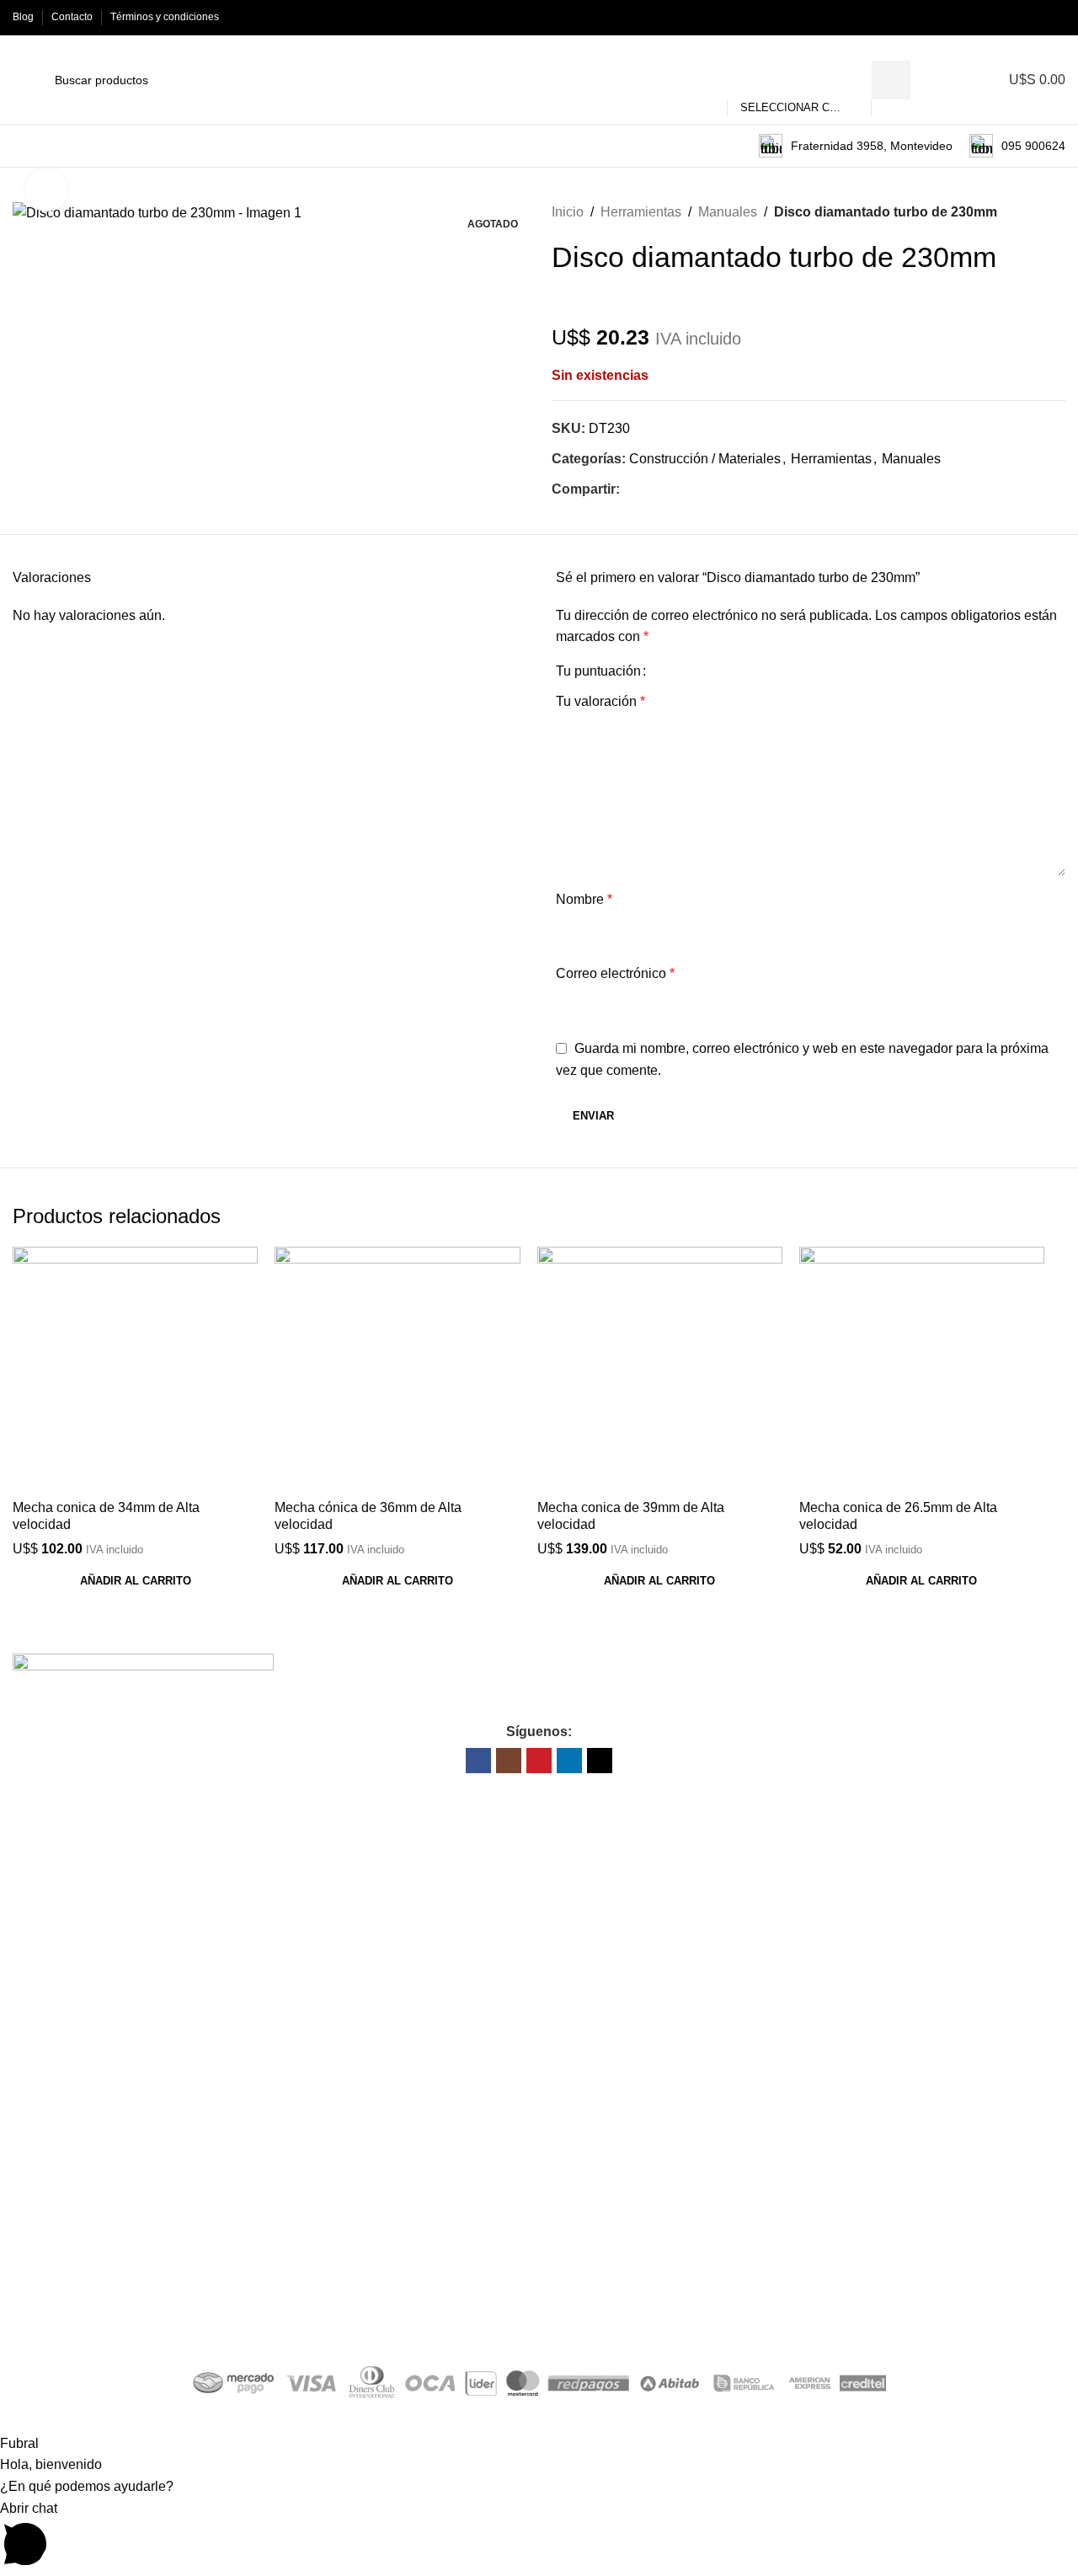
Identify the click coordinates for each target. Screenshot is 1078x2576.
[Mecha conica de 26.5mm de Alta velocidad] (922, 1369)
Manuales (728, 212)
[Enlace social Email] (649, 489)
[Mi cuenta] (959, 80)
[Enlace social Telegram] (688, 489)
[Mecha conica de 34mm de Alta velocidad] (135, 1369)
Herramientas (641, 212)
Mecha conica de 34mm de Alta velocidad (106, 1515)
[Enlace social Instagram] (998, 17)
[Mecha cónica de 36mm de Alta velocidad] (397, 1369)
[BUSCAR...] (891, 80)
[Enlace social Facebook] (978, 17)
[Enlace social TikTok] (1056, 17)
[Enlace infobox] (856, 146)
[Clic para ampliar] (46, 190)
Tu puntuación (598, 671)
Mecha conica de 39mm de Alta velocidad (631, 1515)
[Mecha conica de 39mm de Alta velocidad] (660, 1369)
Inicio (568, 212)
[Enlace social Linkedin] (1036, 17)
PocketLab (613, 2320)
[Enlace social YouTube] (1017, 17)
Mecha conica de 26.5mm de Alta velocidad (898, 1515)
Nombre (584, 899)
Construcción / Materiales (705, 459)
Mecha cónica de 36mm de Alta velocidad (368, 1515)
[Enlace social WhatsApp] (668, 489)
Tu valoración (600, 701)
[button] (135, 1581)
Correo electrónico (615, 973)
